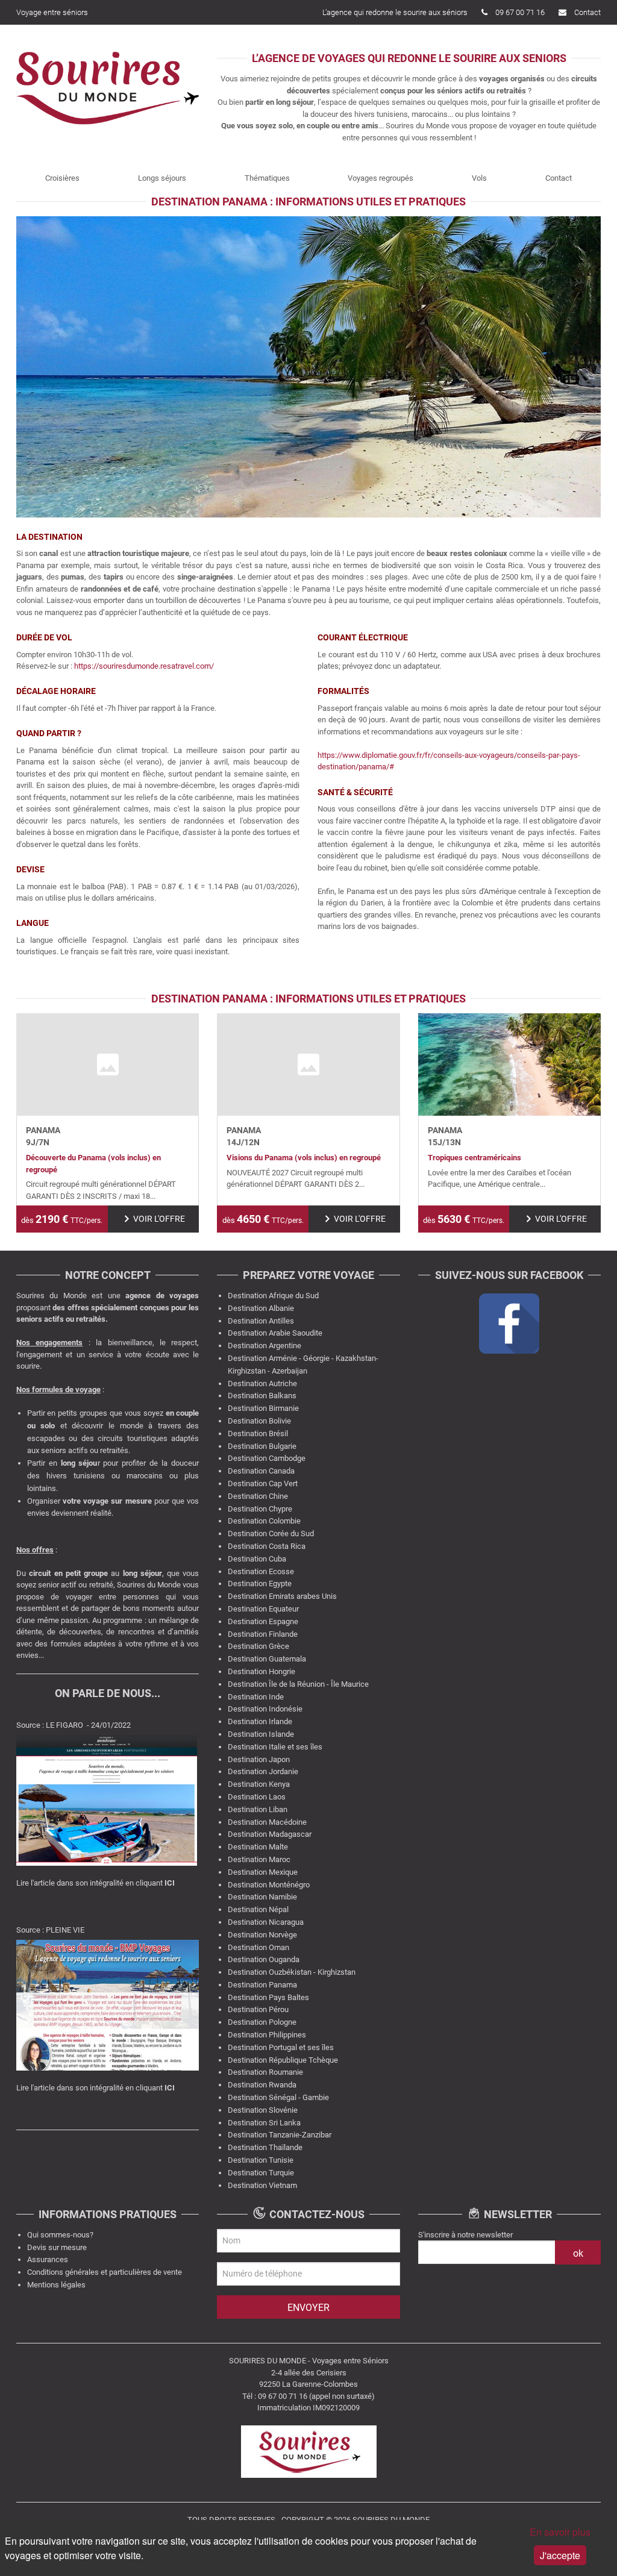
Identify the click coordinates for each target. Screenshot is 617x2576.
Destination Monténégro (269, 1885)
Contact (587, 12)
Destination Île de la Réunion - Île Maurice (298, 1684)
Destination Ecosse (261, 1571)
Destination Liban (258, 1809)
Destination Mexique (263, 1872)
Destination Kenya (259, 1784)
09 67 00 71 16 (520, 12)
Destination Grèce (258, 1646)
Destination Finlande (263, 1634)
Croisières (62, 178)
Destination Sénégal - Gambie (278, 2097)
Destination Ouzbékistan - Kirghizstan (292, 1972)
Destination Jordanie (263, 1771)
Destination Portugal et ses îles (281, 2047)
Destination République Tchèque (283, 2060)
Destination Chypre (260, 1509)
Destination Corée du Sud (271, 1533)
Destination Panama (262, 1985)
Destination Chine (258, 1496)
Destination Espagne (263, 1621)
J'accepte (560, 2555)
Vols (479, 178)
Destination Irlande (260, 1721)
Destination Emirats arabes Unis (282, 1596)
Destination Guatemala (267, 1659)
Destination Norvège (262, 1935)
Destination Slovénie (263, 2110)
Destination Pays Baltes (268, 1997)
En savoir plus (560, 2532)
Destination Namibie (262, 1897)
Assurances (48, 2259)
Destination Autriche (262, 1383)
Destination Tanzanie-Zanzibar (280, 2135)
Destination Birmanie (263, 1408)
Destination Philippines (267, 2035)
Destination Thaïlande (265, 2147)
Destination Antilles (261, 1321)
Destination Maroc (259, 1859)
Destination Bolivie (259, 1421)
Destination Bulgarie (262, 1446)
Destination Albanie (261, 1308)
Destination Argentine (265, 1346)
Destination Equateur (263, 1609)
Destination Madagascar (270, 1834)
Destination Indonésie (265, 1709)
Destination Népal (258, 1909)
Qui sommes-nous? (60, 2235)
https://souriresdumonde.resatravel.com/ (145, 666)
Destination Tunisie (261, 2160)
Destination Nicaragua (266, 1922)
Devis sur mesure (57, 2247)
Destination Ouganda (264, 1959)
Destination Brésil (258, 1433)
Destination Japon (259, 1759)
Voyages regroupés (381, 178)
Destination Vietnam (262, 2185)
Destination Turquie (261, 2173)
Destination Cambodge (267, 1458)
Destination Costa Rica (267, 1546)
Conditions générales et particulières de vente (105, 2272)
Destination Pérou (258, 2009)
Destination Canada (261, 1471)
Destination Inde (256, 1697)
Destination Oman (258, 1947)
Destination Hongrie (262, 1671)
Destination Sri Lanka (264, 2123)
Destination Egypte (260, 1583)
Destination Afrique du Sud (273, 1296)
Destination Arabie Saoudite (275, 1333)
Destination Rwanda (262, 2085)
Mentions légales (56, 2285)
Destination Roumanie (265, 2072)
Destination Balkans (262, 1396)
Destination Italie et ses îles (275, 1747)
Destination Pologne (262, 2022)
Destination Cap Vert (263, 1483)
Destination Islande (261, 1734)
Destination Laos (257, 1797)
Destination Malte (258, 1847)
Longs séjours (162, 178)
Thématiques (267, 178)
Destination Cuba (257, 1559)
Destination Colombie (264, 1521)
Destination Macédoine (267, 1822)
